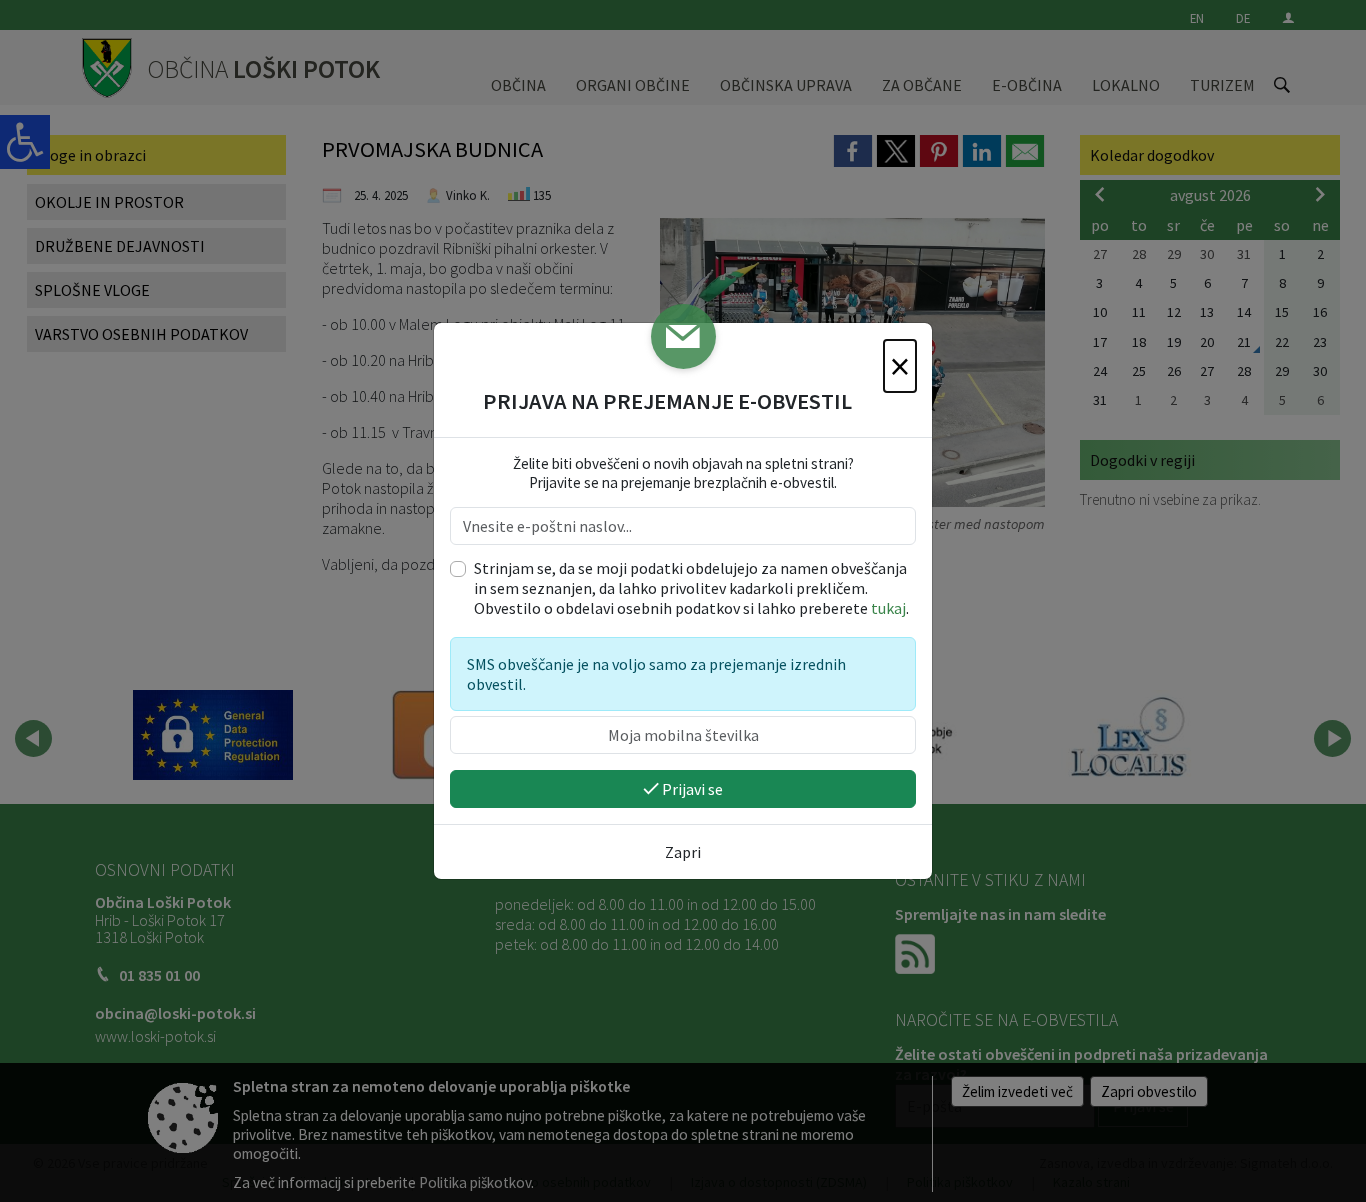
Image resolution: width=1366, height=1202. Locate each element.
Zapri (683, 852)
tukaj (888, 608)
